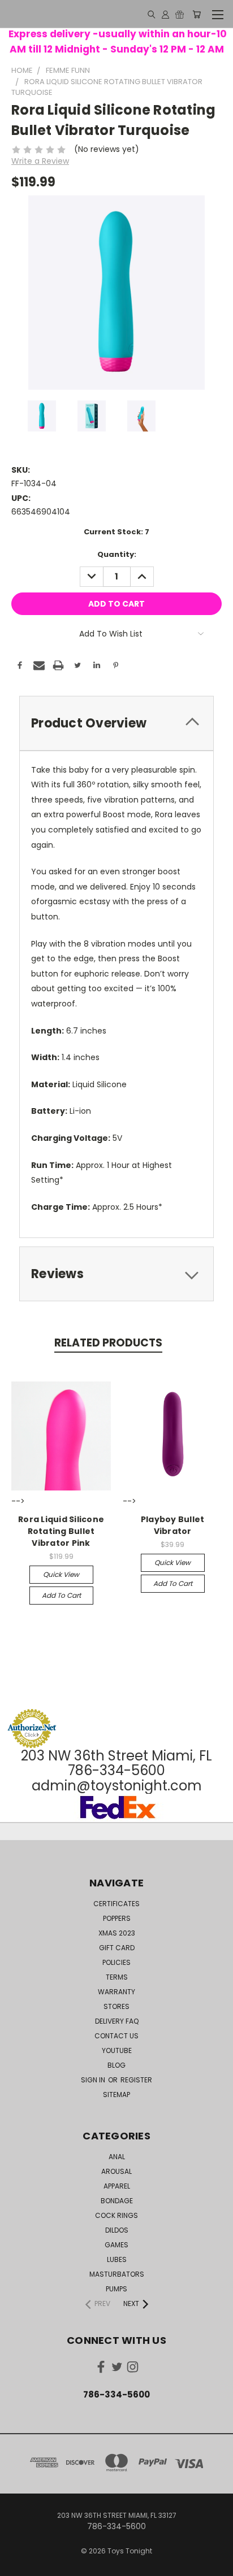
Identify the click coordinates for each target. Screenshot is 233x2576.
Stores (116, 2006)
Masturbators (117, 2274)
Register (136, 2080)
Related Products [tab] (108, 1343)
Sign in (94, 2080)
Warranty (116, 1992)
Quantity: (117, 554)
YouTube (117, 2050)
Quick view (61, 1574)
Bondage (117, 2201)
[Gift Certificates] (180, 14)
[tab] (116, 723)
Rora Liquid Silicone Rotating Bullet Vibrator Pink (61, 1531)
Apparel (117, 2186)
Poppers (117, 1918)
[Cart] (197, 14)
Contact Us (116, 2036)
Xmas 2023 (117, 1933)
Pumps (116, 2289)
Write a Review (40, 161)
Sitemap (116, 2095)
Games (116, 2245)
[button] (116, 1687)
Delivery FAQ (117, 2021)
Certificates (116, 1904)
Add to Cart (61, 1595)
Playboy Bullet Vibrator (173, 1525)
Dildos (117, 2230)
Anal (117, 2157)
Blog (116, 2065)
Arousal (116, 2171)
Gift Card (117, 1948)
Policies (116, 1962)
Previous (18, 2565)
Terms (117, 1977)
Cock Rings (116, 2215)
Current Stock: (116, 532)
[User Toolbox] (165, 14)
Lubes (117, 2259)
